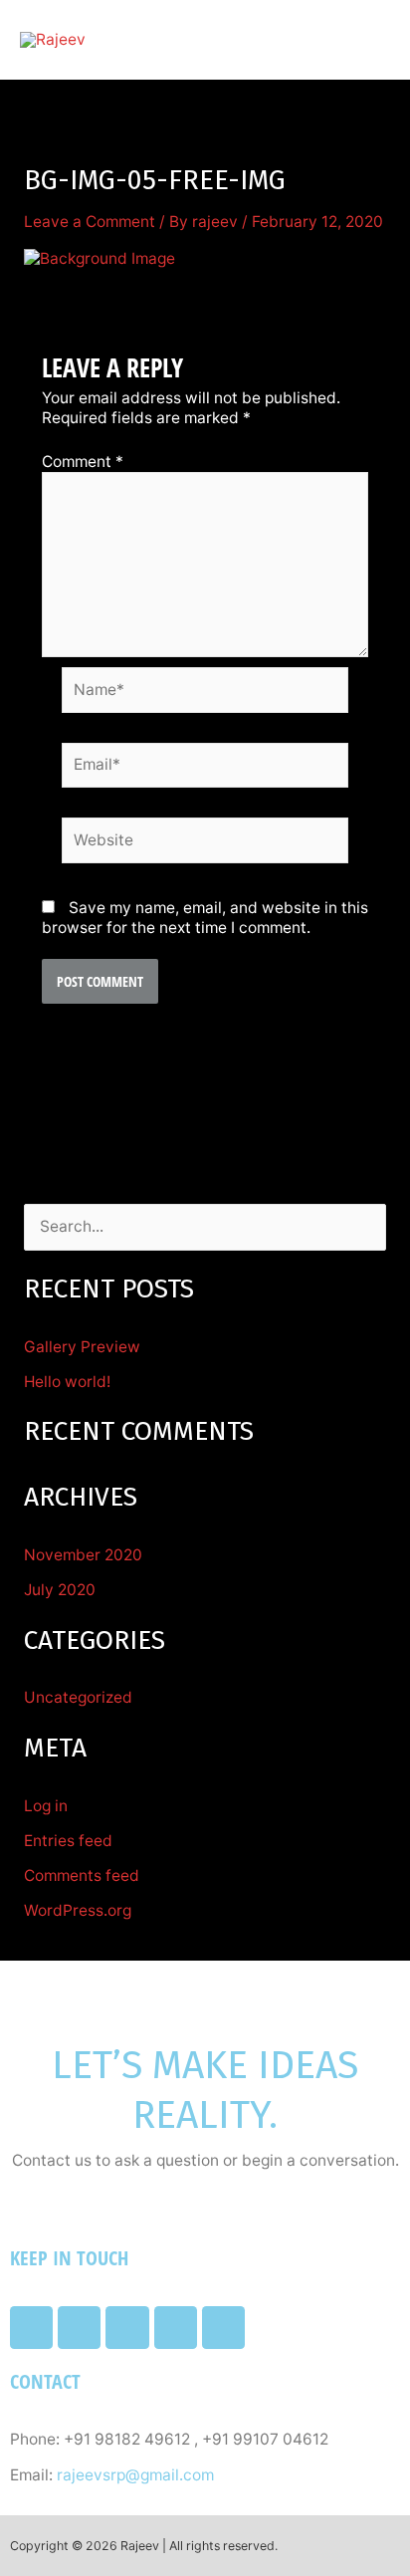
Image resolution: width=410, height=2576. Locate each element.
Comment (83, 462)
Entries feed (68, 1841)
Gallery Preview (82, 1347)
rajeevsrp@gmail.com (135, 2475)
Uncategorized (78, 1697)
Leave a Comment (90, 222)
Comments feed (82, 1875)
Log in (46, 1806)
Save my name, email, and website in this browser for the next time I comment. (205, 918)
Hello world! (67, 1382)
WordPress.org (78, 1910)
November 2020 (83, 1555)
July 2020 (60, 1590)
